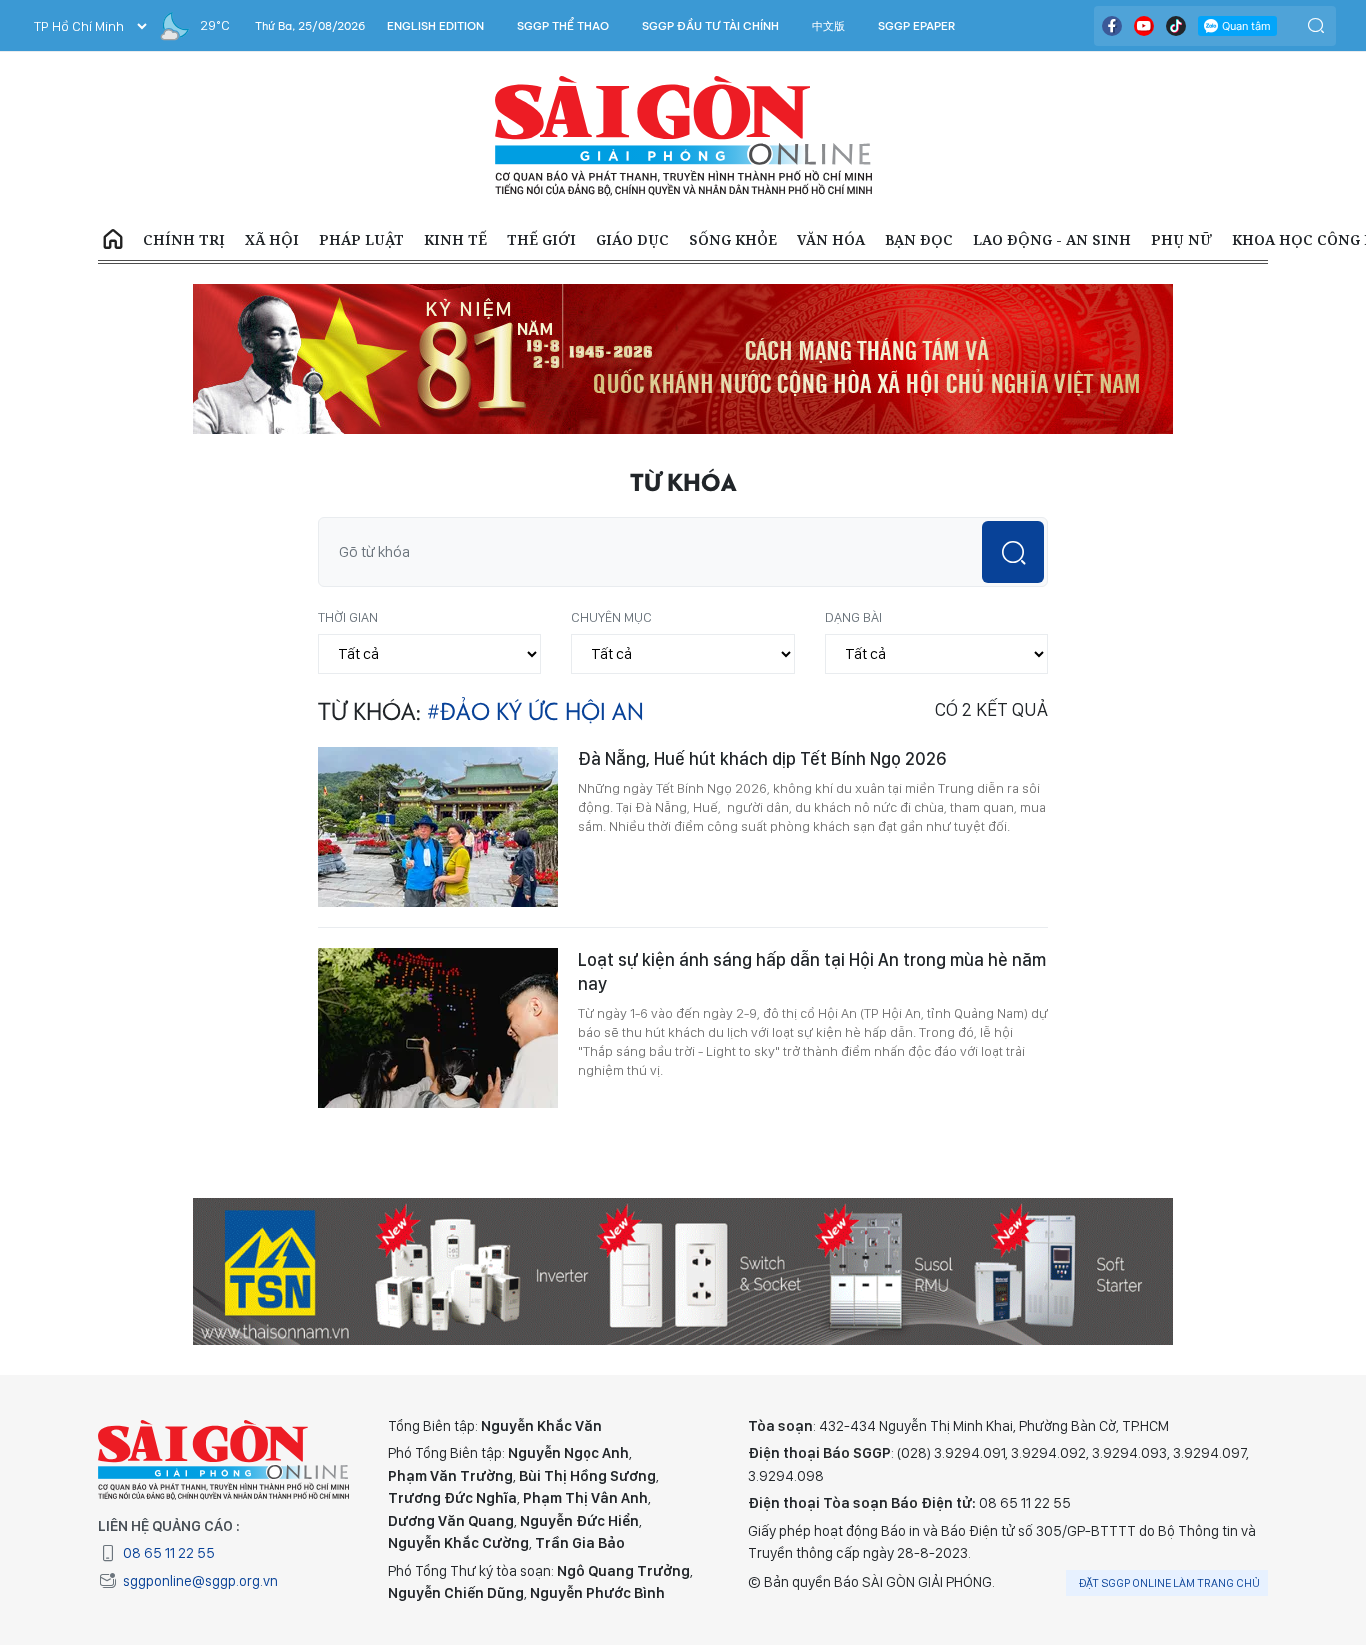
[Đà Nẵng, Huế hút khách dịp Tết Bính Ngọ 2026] (438, 827)
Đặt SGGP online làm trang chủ (1169, 1583)
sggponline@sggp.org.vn (200, 1581)
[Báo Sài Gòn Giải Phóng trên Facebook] (1112, 26)
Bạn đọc (919, 239)
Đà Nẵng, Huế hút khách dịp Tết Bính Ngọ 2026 (762, 758)
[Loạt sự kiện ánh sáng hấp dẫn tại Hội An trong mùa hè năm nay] (438, 1028)
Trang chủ (113, 240)
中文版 (828, 26)
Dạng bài (853, 617)
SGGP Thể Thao (563, 26)
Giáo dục (632, 239)
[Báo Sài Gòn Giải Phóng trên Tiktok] (1176, 26)
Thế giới (541, 239)
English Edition (435, 26)
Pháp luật (361, 239)
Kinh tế (455, 239)
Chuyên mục (611, 617)
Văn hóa (831, 239)
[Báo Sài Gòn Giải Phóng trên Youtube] (1144, 26)
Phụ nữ (1181, 239)
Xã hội (272, 239)
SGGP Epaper (917, 26)
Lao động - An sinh (1052, 239)
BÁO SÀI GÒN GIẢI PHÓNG (683, 136)
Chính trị (184, 239)
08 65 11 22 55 (169, 1553)
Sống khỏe (733, 239)
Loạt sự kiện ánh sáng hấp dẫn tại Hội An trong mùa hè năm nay (812, 971)
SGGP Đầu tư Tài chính (710, 26)
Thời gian (348, 617)
